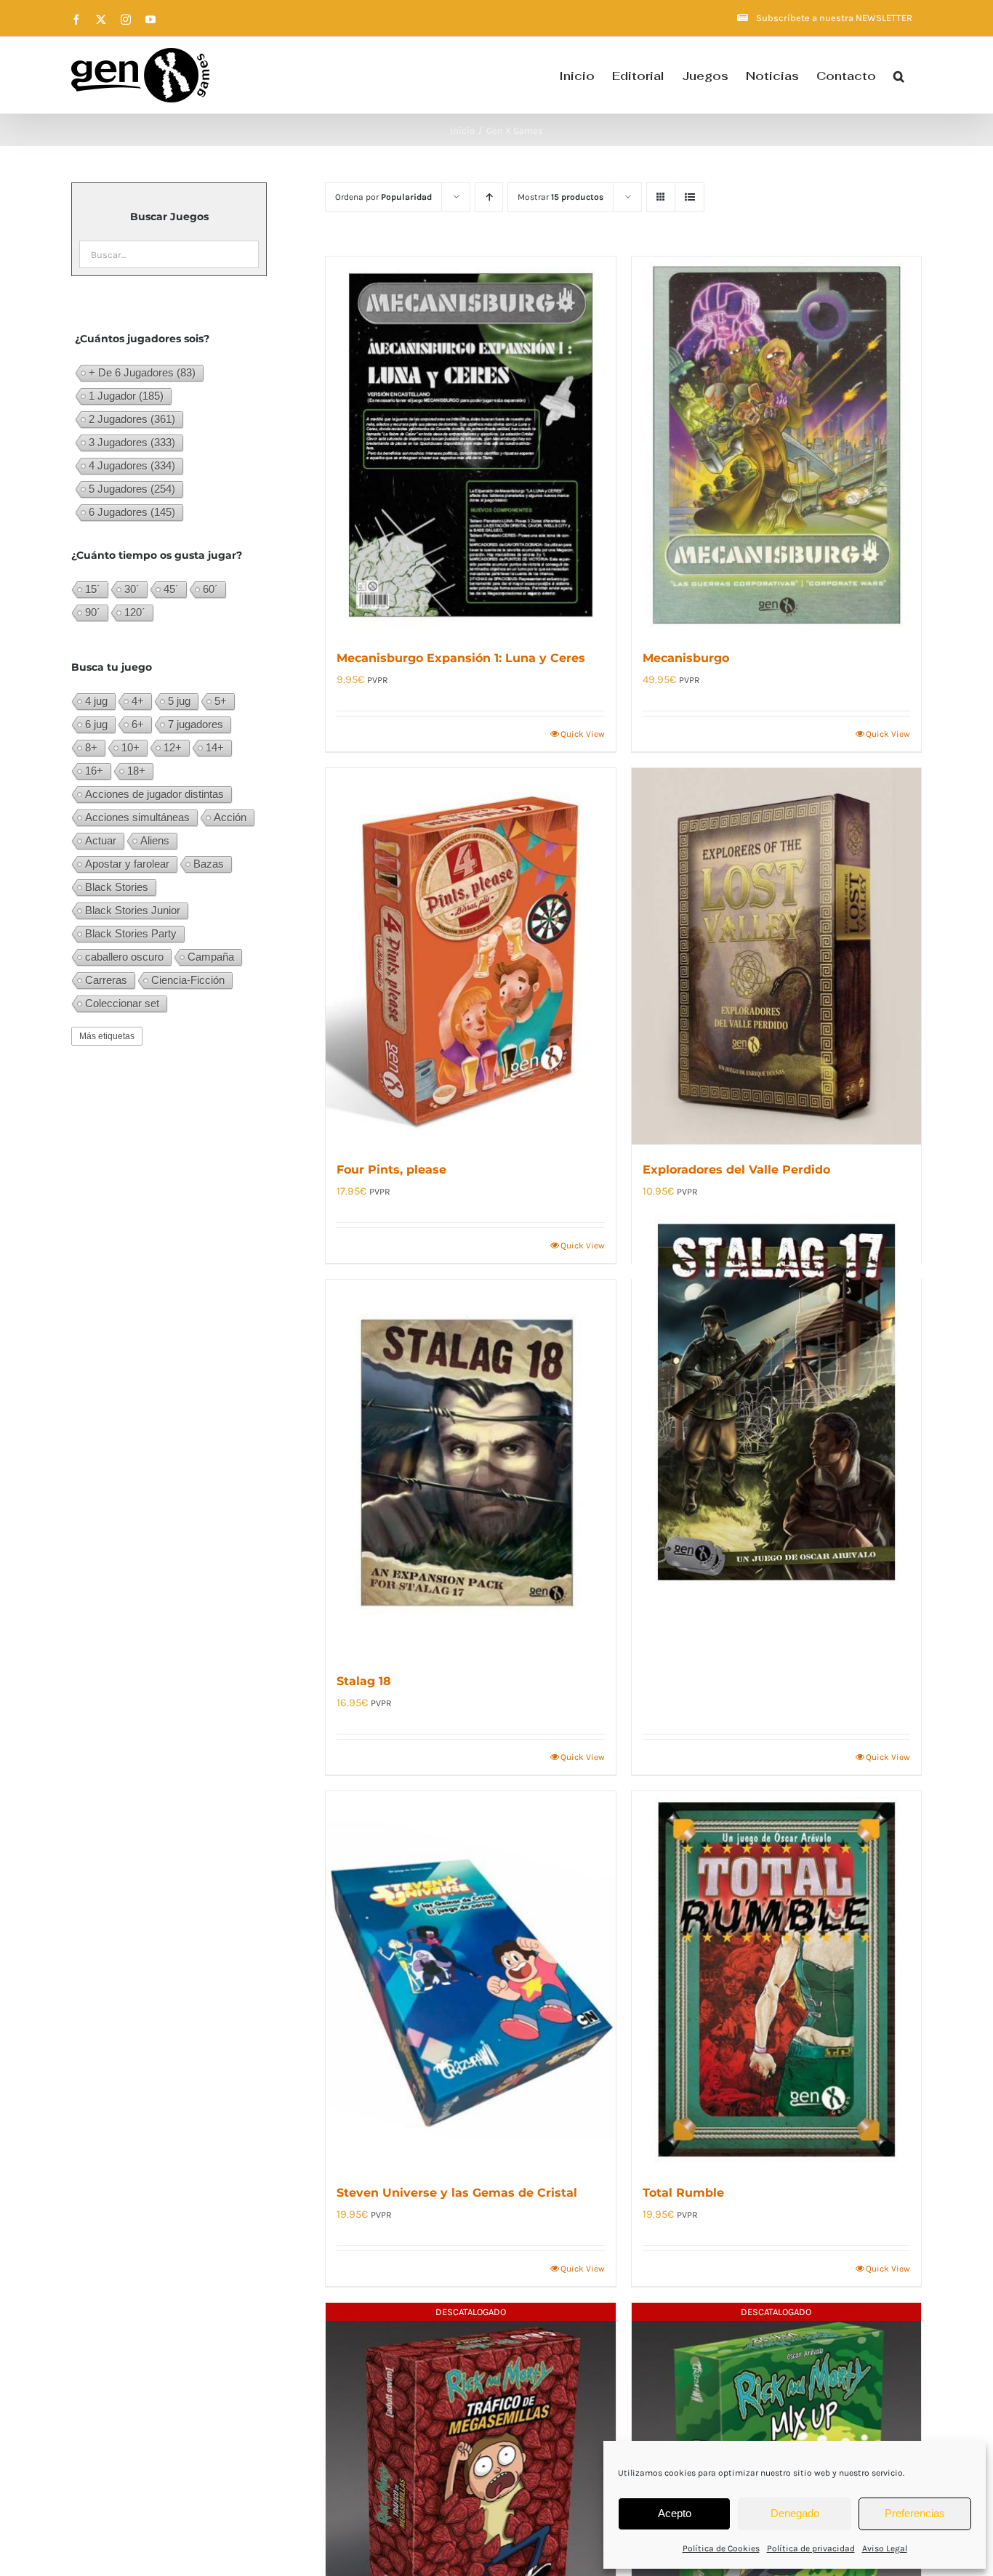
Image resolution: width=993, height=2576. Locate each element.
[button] (899, 75)
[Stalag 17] (776, 1402)
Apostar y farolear (127, 864)
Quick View (583, 734)
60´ (210, 589)
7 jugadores (196, 724)
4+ (138, 701)
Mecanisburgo (686, 658)
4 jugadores (132, 465)
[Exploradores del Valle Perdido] (776, 956)
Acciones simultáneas (137, 817)
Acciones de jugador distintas (154, 794)
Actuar (101, 840)
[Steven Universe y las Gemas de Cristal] (470, 1979)
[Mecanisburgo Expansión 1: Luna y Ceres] (470, 445)
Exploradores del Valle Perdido (736, 1170)
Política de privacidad (811, 2548)
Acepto (675, 2513)
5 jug (179, 701)
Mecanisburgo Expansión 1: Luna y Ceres (461, 658)
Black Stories (117, 887)
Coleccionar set (122, 1003)
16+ (94, 771)
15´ (93, 589)
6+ (138, 724)
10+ (130, 747)
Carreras (106, 980)
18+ (136, 771)
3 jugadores (132, 442)
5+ (221, 701)
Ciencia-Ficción (188, 980)
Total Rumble (683, 2193)
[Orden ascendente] (489, 197)
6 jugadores (132, 512)
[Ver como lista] (690, 197)
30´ (132, 589)
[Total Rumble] (776, 1979)
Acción (230, 817)
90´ (93, 612)
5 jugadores (132, 489)
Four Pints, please (391, 1170)
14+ (215, 747)
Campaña (211, 957)
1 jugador (126, 396)
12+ (173, 747)
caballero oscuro (124, 957)
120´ (135, 612)
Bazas (209, 864)
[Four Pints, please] (470, 956)
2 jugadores (132, 419)
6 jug (96, 724)
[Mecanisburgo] (776, 445)
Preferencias (915, 2513)
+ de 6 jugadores (142, 372)
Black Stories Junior (133, 910)
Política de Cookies (721, 2548)
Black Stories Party (131, 933)
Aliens (155, 840)
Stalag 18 (364, 1681)
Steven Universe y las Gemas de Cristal (457, 2193)
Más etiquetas (107, 1036)
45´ (171, 589)
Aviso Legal (885, 2548)
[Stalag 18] (470, 1468)
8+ (91, 747)
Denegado (795, 2513)
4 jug (96, 701)
